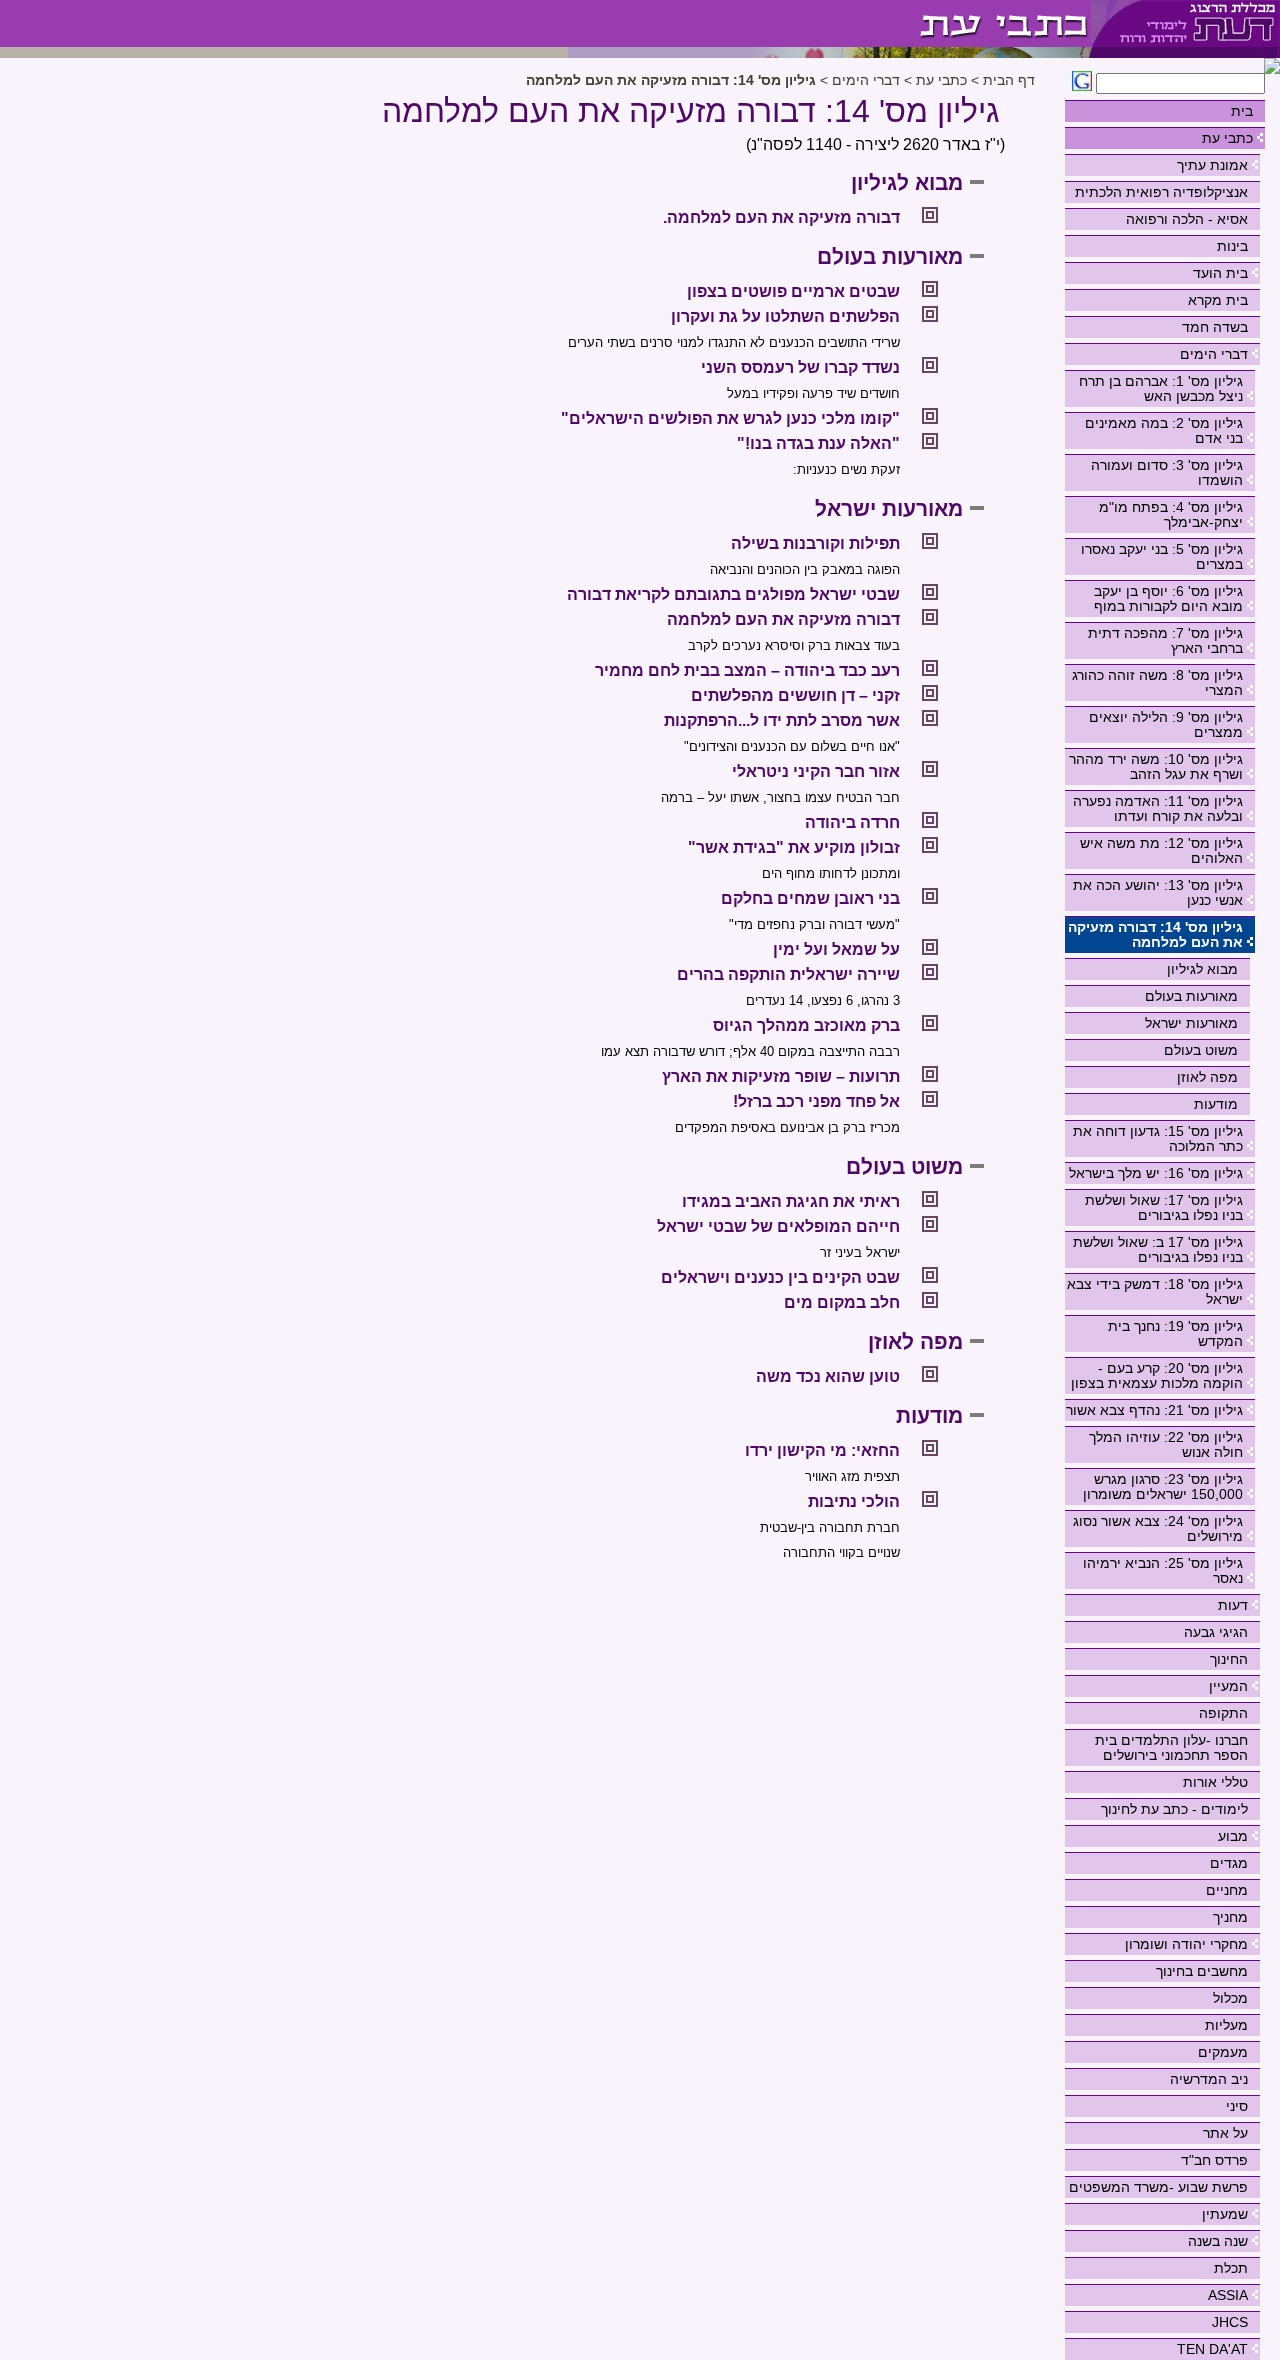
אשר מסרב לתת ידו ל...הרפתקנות (782, 720)
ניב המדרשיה (1209, 2079)
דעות (1233, 1605)
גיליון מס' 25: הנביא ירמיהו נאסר (1163, 1570)
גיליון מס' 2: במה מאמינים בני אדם (1164, 430)
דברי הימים (1214, 354)
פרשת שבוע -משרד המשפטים (1158, 2187)
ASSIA (1228, 2295)
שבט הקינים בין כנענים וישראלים (780, 1277)
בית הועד (1220, 273)
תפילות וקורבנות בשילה (815, 543)
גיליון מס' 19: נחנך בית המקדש (1175, 1333)
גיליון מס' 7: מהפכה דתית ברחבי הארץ (1165, 640)
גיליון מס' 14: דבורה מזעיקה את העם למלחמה (1155, 934)
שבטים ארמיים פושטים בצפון (793, 291)
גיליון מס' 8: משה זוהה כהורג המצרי (1157, 682)
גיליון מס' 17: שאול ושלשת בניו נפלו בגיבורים (1164, 1207)
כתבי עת (1227, 138)
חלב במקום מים (842, 1302)
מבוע (1233, 1836)
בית (1242, 111)
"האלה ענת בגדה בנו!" (818, 443)
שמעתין (1225, 2214)
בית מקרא (1218, 300)
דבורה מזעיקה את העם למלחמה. (781, 217)
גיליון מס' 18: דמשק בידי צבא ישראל (1155, 1291)
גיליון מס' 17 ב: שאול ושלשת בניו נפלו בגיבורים (1158, 1249)
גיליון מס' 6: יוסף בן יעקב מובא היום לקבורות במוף (1168, 598)
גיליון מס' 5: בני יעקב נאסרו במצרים (1162, 556)
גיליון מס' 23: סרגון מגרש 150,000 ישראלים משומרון (1163, 1486)
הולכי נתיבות (854, 1501)
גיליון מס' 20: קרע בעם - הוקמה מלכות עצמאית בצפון (1157, 1375)
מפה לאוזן (1207, 1077)
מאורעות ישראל (1191, 1023)
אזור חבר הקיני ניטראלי (816, 771)
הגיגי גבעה (1216, 1632)
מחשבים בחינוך (1202, 1971)
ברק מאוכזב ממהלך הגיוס (806, 1025)
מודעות (1216, 1104)
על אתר (1225, 2133)
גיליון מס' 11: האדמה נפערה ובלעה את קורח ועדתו (1158, 808)
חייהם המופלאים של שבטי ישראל (778, 1226)
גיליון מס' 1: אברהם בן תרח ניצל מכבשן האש (1161, 388)
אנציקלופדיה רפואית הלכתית (1161, 192)
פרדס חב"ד (1214, 2160)
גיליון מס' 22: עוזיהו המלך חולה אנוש (1166, 1444)
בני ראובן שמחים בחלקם (810, 898)
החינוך (1229, 1659)
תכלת (1231, 2268)
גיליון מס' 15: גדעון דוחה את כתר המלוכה (1158, 1138)
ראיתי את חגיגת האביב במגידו (791, 1201)
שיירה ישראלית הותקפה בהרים (788, 974)
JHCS (1230, 2322)
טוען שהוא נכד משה (828, 1376)
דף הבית (1009, 80)
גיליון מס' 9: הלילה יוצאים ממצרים (1166, 724)
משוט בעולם (1201, 1050)
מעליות (1226, 2025)
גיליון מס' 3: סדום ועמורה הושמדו (1167, 472)
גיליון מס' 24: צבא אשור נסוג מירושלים (1158, 1528)
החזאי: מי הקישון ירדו (822, 1450)
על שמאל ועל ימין (836, 949)
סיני (1237, 2106)
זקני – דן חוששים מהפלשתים (795, 695)
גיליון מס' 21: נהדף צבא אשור (1154, 1410)
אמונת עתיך (1212, 165)
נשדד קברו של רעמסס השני (800, 367)
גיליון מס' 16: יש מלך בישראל (1156, 1173)
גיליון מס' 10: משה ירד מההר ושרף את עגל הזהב (1156, 766)
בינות (1232, 246)
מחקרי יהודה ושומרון (1186, 1944)
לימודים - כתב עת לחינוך (1174, 1809)
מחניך (1230, 1917)
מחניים (1227, 1890)
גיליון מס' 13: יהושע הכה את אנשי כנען (1158, 892)
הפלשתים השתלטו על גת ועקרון (785, 316)
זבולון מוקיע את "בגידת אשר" (794, 847)
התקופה (1223, 1713)
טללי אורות (1215, 1782)
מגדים (1229, 1863)
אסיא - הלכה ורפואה (1187, 219)
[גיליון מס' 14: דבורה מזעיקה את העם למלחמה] (829, 23)
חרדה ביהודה (852, 822)
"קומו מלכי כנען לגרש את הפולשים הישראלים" (730, 418)
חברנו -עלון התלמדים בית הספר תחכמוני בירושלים (1171, 1747)
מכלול (1230, 1998)
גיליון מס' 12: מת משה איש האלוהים (1161, 850)
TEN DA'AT (1212, 2349)
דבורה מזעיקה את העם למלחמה (783, 619)
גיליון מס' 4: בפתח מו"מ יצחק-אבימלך (1171, 514)
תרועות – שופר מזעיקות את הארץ (781, 1076)
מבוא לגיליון (1202, 969)
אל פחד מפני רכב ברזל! (816, 1101)
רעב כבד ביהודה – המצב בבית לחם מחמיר (747, 670)
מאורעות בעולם (1191, 996)
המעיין (1228, 1686)
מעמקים (1223, 2052)
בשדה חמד (1215, 327)
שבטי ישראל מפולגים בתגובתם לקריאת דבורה (733, 594)
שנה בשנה (1218, 2241)
